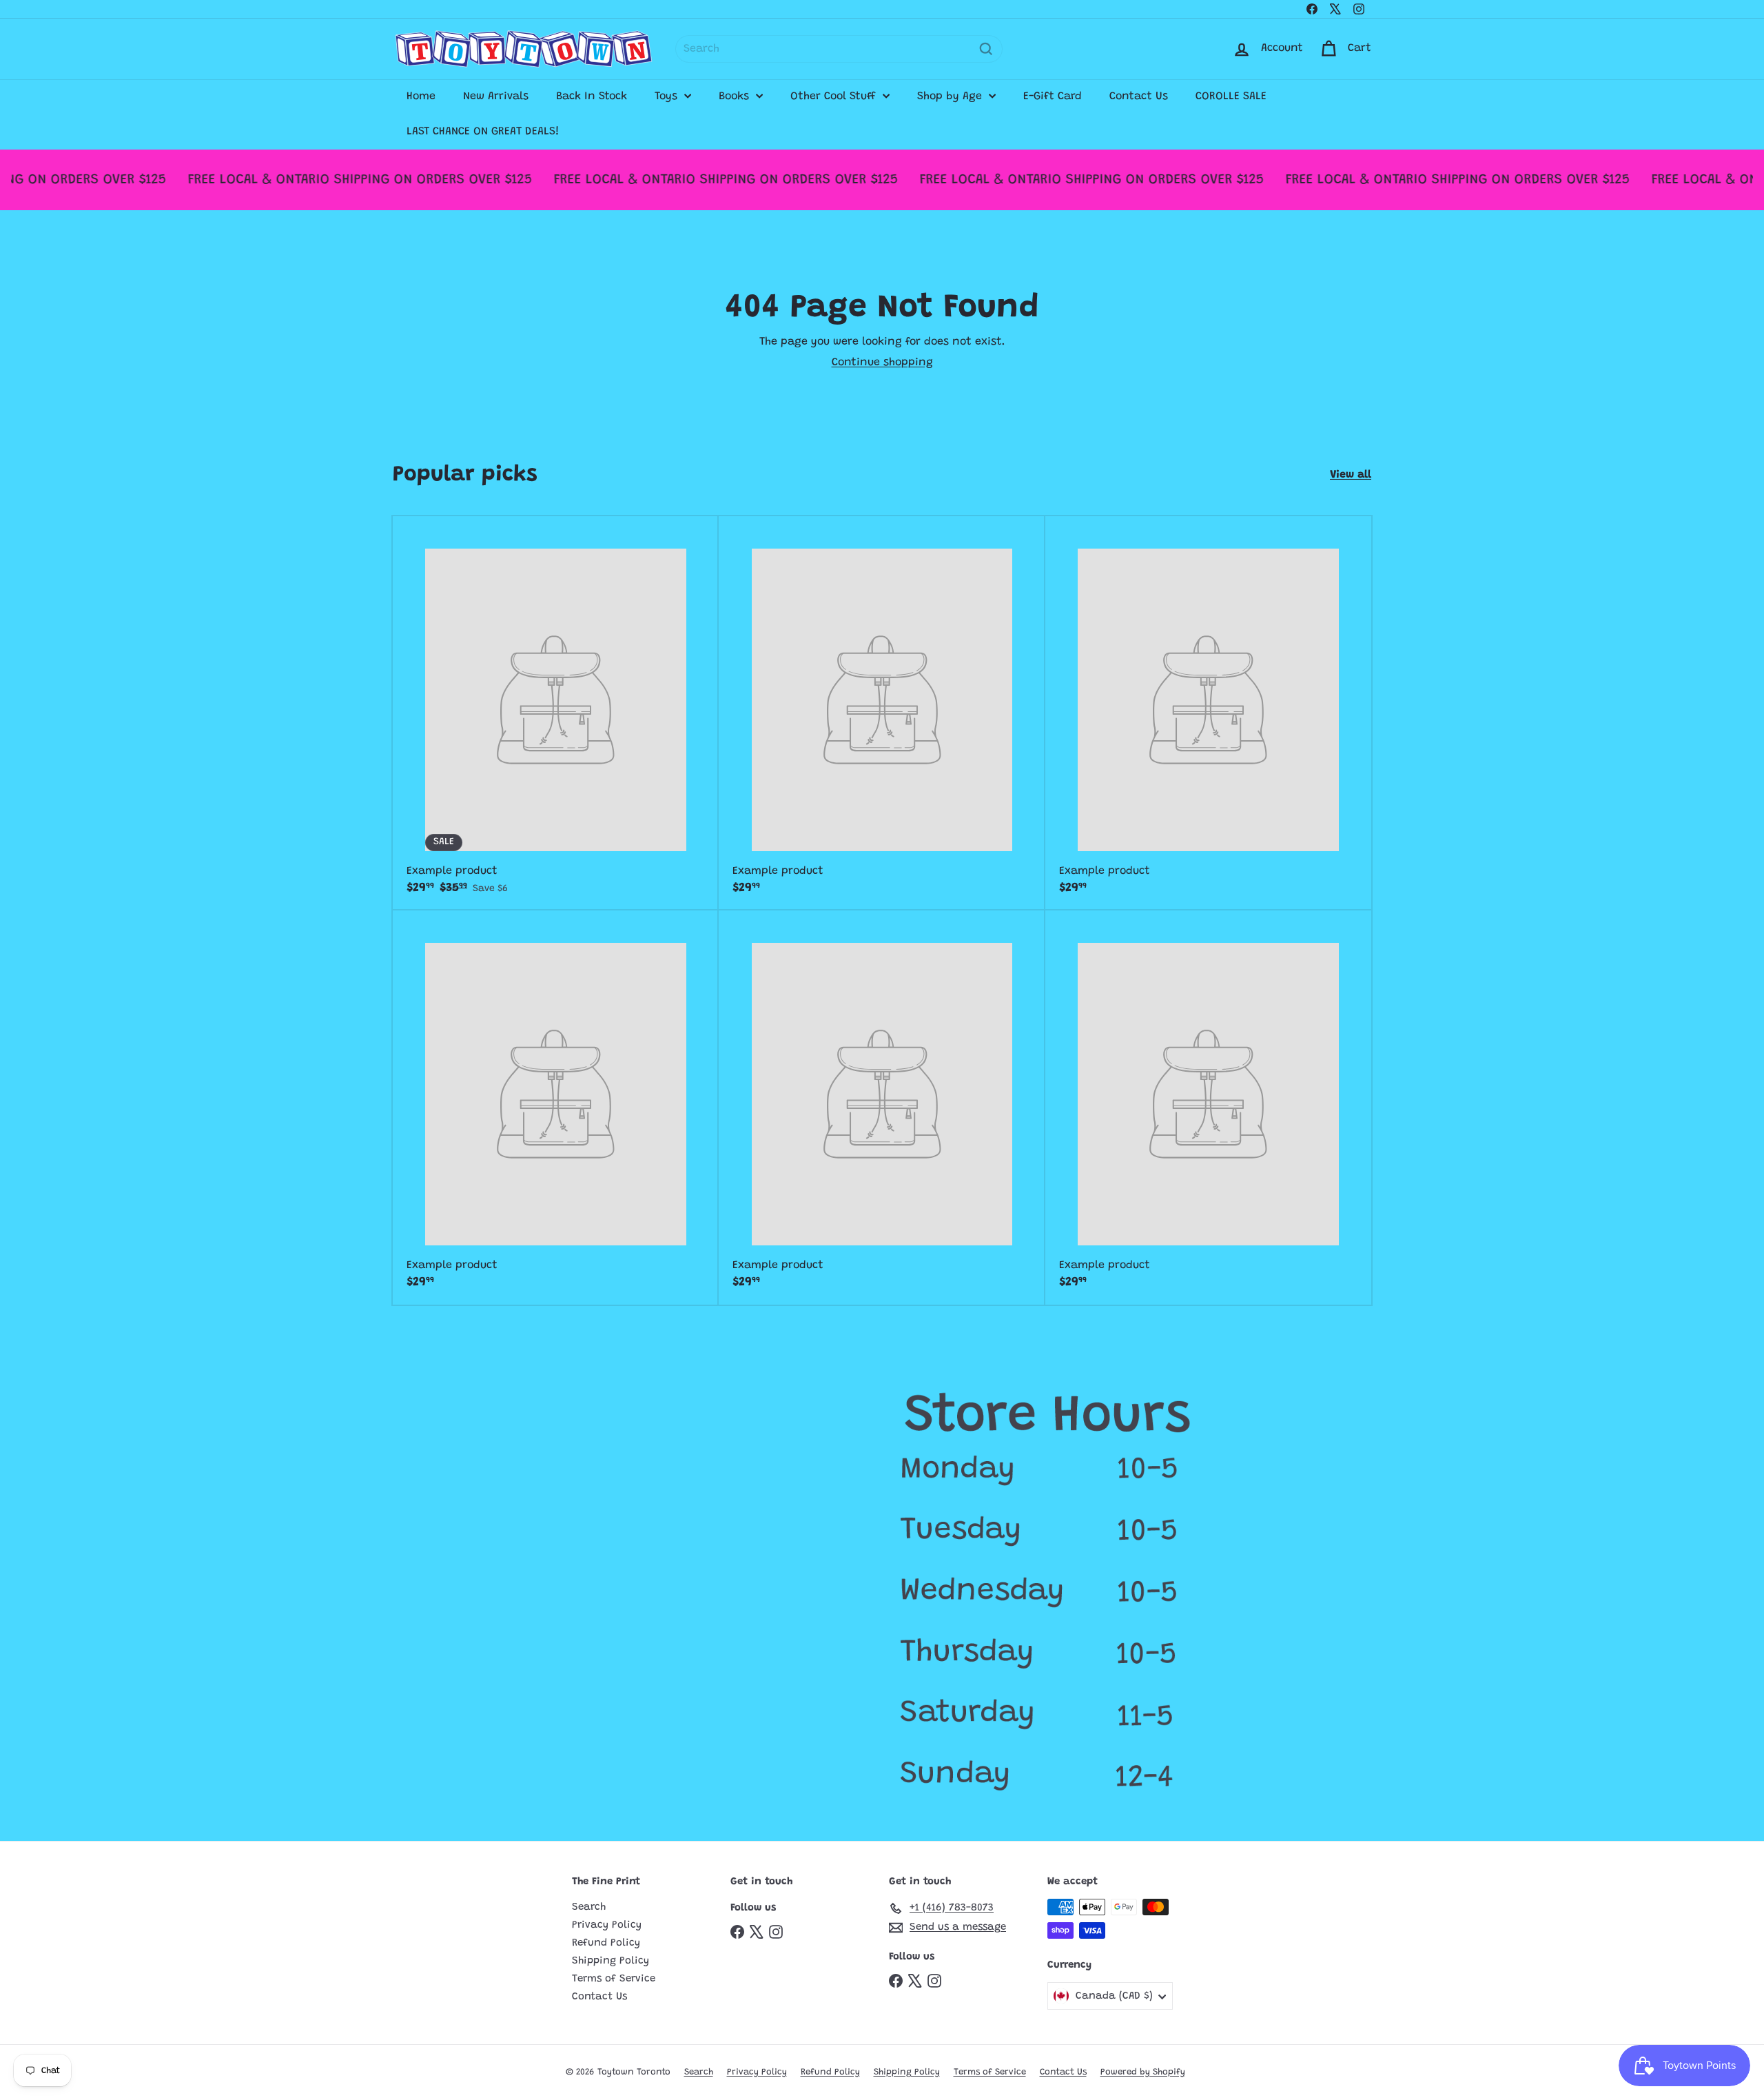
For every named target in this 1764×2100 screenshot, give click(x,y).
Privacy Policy (607, 1925)
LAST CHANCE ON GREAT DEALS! (483, 132)
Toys (668, 96)
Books (736, 96)
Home (421, 96)
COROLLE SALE (1231, 96)
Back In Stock (592, 96)
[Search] (986, 49)
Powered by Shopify (1143, 2072)
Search (589, 1907)
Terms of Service (614, 1979)
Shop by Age (951, 96)
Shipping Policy (611, 1961)
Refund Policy (606, 1943)
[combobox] (839, 49)
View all (1351, 475)
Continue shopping (882, 363)
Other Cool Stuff (835, 96)
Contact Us (1139, 96)
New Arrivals (496, 96)
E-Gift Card (1053, 96)
